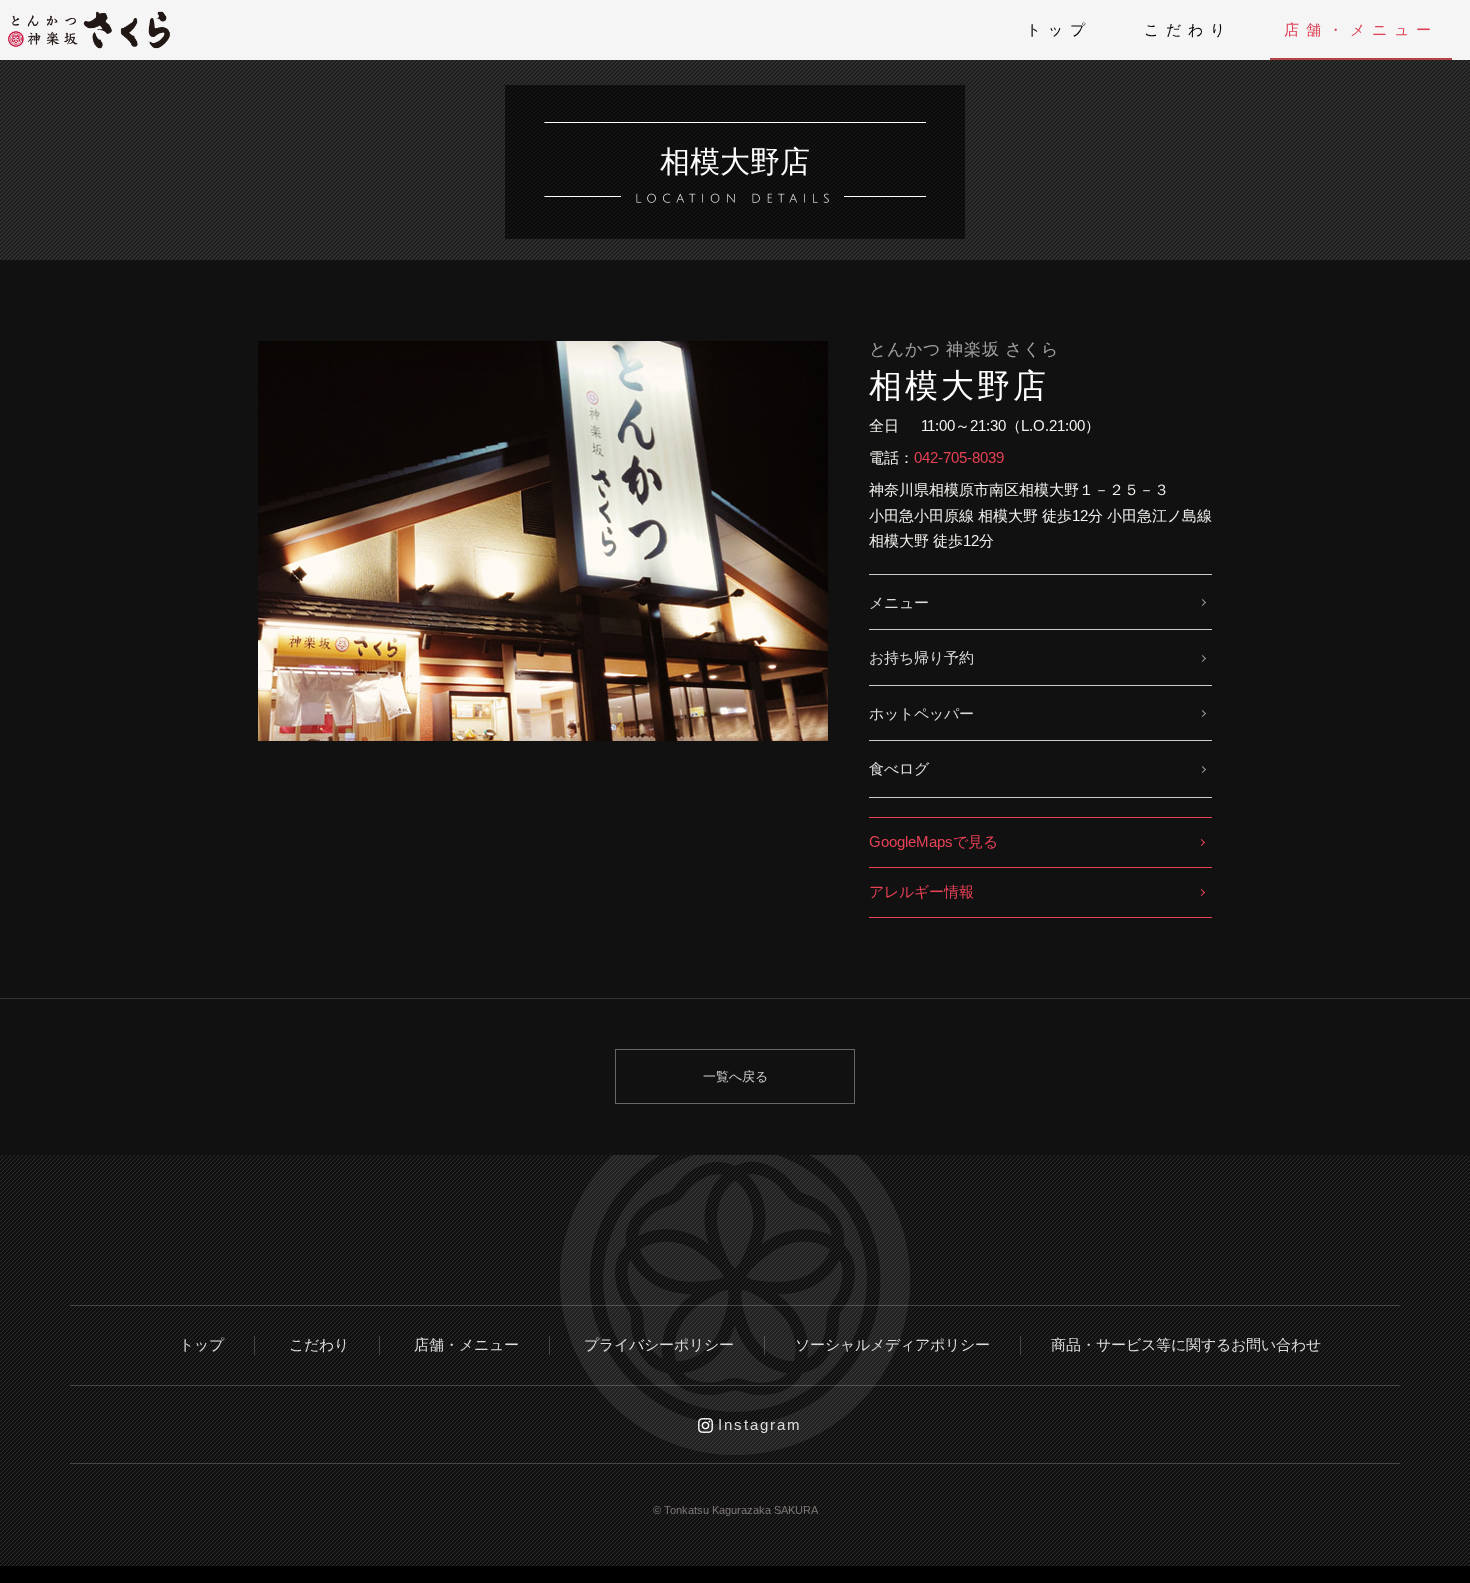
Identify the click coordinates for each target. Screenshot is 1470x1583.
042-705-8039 (959, 457)
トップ (1059, 29)
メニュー (899, 602)
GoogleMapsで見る (933, 841)
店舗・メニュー (1361, 29)
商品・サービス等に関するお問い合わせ (1186, 1344)
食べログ (899, 768)
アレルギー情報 (921, 891)
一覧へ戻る (735, 1076)
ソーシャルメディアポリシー (892, 1344)
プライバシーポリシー (659, 1344)
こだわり (1188, 29)
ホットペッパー (921, 713)
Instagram (760, 1424)
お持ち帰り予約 (921, 657)
